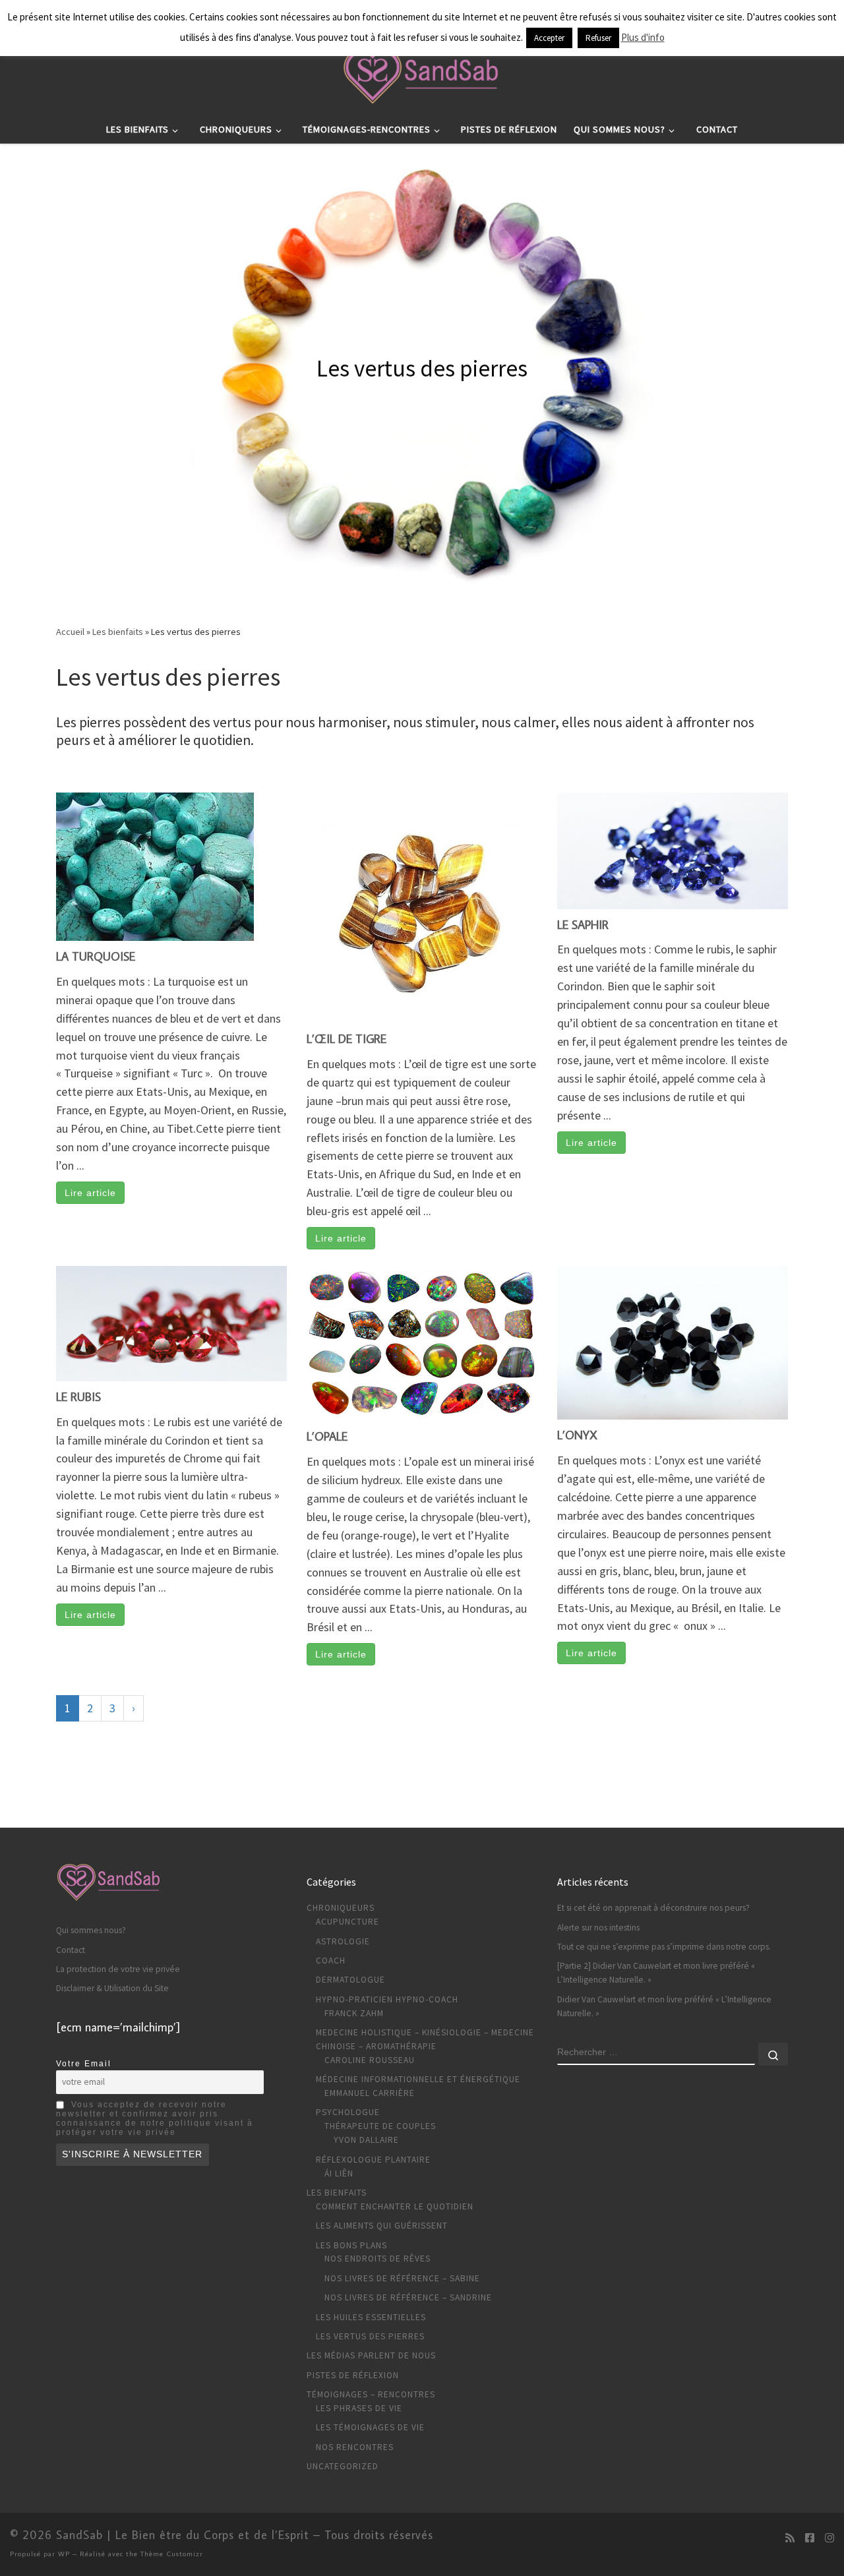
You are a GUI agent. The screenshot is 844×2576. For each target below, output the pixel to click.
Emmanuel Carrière (370, 2093)
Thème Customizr (172, 2553)
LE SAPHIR (583, 925)
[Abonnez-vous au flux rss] (790, 2538)
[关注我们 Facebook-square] (810, 2538)
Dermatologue (350, 1980)
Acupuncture (347, 1922)
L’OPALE (327, 1436)
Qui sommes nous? (91, 1930)
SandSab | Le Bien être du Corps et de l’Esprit (183, 2535)
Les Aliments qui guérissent (382, 2226)
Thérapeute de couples (380, 2126)
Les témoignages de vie (370, 2427)
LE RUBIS (78, 1397)
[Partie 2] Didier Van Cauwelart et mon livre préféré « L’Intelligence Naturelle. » (656, 1973)
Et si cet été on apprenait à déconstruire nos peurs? (653, 1908)
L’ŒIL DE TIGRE (347, 1039)
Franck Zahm (354, 2013)
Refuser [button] (598, 38)
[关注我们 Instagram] (829, 2538)
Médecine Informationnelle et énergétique (418, 2079)
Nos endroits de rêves (377, 2259)
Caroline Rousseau (370, 2060)
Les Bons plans (351, 2245)
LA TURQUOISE (96, 956)
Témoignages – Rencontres (371, 2394)
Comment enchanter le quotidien (395, 2206)
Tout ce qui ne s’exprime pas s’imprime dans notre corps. (664, 1947)
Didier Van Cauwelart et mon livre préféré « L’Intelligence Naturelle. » (664, 2006)
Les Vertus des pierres (370, 2336)
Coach (331, 1961)
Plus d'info (643, 37)
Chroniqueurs (341, 1908)
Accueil (70, 632)
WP (64, 2553)
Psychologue (348, 2112)
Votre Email (84, 2064)
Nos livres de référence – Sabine (402, 2278)
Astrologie (343, 1941)
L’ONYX (577, 1435)
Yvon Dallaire (366, 2140)
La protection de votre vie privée (118, 1969)
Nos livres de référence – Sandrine (408, 2297)
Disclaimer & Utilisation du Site (112, 1988)
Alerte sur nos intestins (598, 1928)
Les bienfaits (118, 632)
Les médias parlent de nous (371, 2355)
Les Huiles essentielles (371, 2317)
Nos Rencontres (355, 2447)
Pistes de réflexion (353, 2375)
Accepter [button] (549, 38)
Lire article (90, 1193)
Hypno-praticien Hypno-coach (387, 1999)
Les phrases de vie (359, 2408)
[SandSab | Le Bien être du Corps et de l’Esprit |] (422, 73)
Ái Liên (339, 2173)
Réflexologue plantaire (373, 2160)
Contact (71, 1950)
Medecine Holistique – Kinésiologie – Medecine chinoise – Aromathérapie (425, 2039)
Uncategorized (343, 2466)
